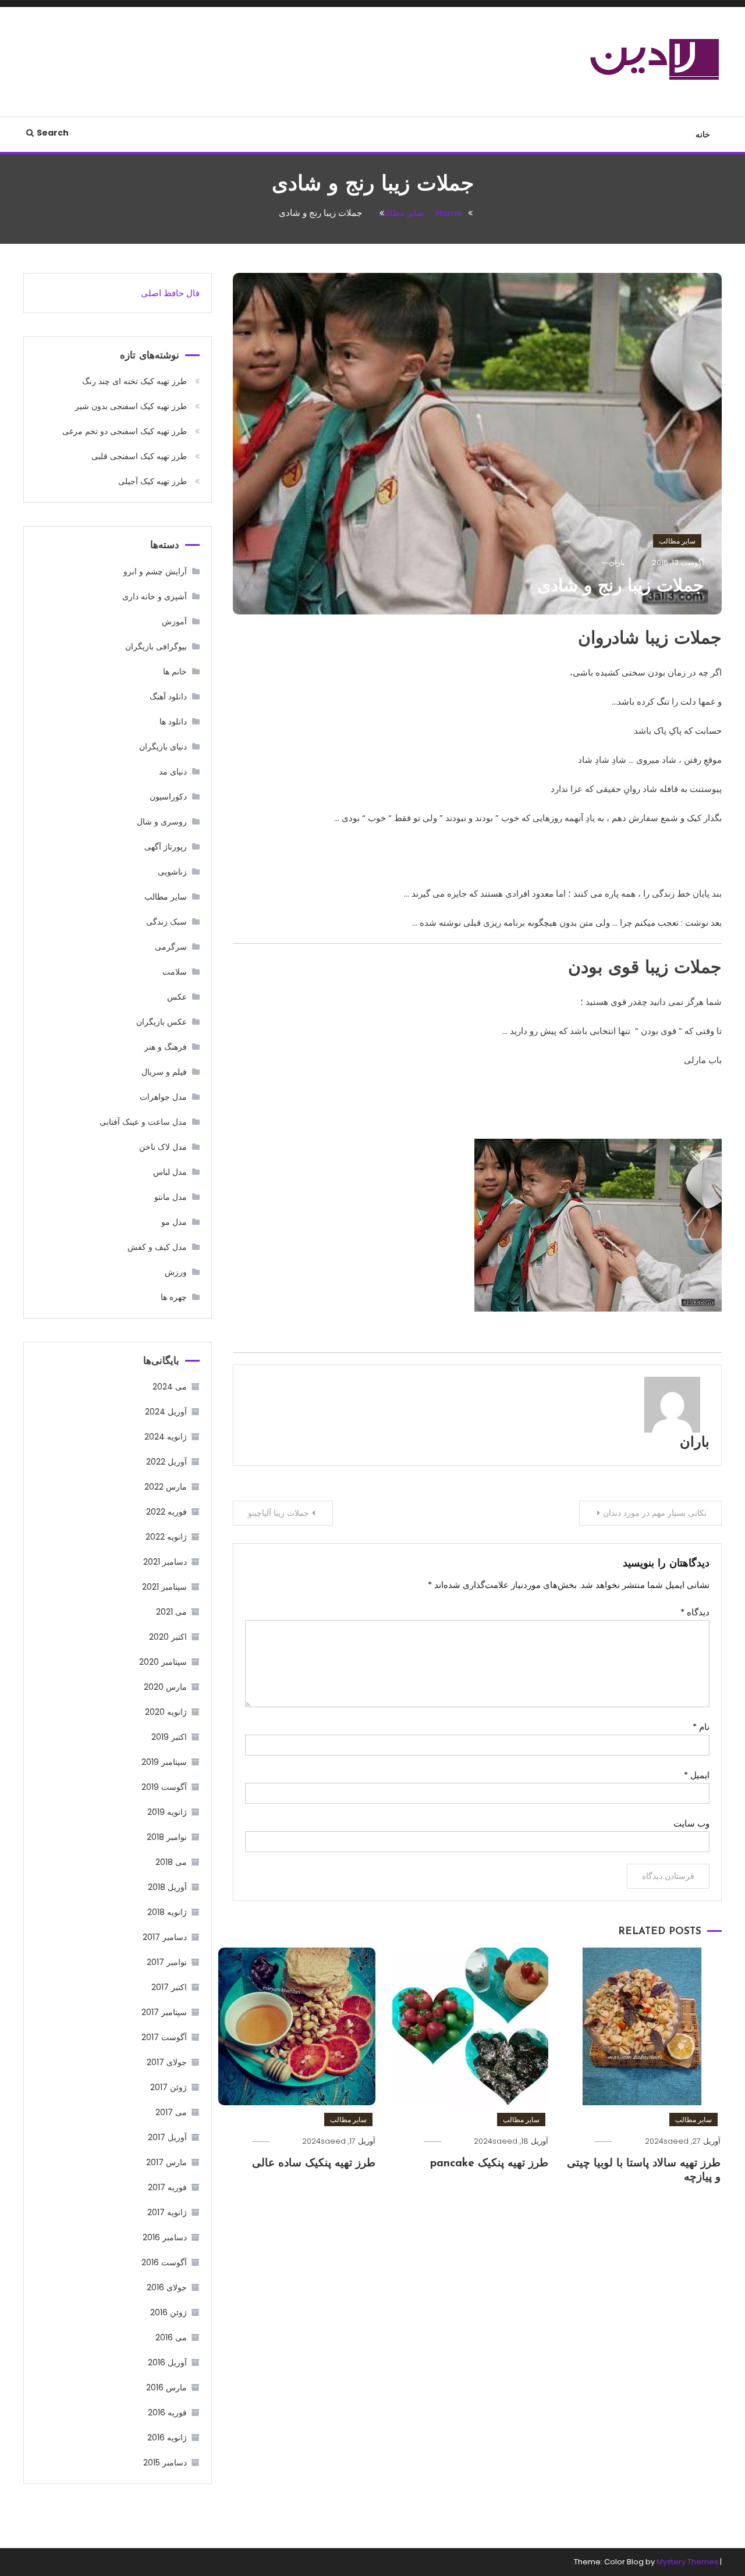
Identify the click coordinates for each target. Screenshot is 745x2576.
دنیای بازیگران (163, 747)
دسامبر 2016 (165, 2237)
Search (53, 133)
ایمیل (697, 1775)
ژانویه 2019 (167, 1812)
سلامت (175, 972)
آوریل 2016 (167, 2362)
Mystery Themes (687, 2562)
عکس (177, 997)
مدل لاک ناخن (163, 1147)
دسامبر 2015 (165, 2463)
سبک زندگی (166, 922)
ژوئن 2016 (168, 2312)
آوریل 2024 (166, 1412)
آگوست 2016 (164, 2262)
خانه (703, 134)
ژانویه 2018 (167, 1912)
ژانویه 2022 (166, 1537)
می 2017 (171, 2112)
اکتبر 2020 (168, 1637)
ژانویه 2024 (166, 1437)
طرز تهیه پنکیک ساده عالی (314, 2164)
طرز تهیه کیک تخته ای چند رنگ (134, 381)
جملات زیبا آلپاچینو (279, 1513)
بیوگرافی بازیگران (156, 646)
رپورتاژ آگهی (166, 847)
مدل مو (174, 1222)
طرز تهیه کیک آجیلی (152, 481)
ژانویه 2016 (167, 2438)
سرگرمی (171, 947)
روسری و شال (162, 822)
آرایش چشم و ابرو (155, 571)
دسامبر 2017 (165, 1937)
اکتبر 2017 (169, 1987)
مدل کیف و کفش (157, 1247)
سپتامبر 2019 (164, 1762)
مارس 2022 (166, 1487)
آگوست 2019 (164, 1787)
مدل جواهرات (163, 1097)
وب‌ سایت (691, 1823)
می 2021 (171, 1612)
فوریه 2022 (166, 1512)
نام (701, 1727)
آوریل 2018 (167, 1887)
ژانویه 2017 (167, 2212)
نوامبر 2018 (167, 1837)
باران (695, 1443)
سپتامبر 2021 (164, 1587)
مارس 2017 (166, 2162)
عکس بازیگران (162, 1022)
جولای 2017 (167, 2062)
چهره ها (174, 1297)
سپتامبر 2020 (163, 1662)
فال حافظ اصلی (170, 293)
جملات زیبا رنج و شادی (621, 587)
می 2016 (171, 2337)
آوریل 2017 (167, 2137)
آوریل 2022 (166, 1462)
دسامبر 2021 (165, 1562)
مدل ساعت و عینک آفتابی (143, 1122)
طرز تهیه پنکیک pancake (489, 2164)
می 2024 (170, 1387)
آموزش (174, 621)
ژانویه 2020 (166, 1712)
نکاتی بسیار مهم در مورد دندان (655, 1513)
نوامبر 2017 (167, 1962)
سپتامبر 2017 (164, 2012)
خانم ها (175, 671)
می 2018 (171, 1862)
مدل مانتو (171, 1197)
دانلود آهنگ (168, 697)
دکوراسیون (168, 797)
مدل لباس (170, 1172)
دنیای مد (173, 772)
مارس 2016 (166, 2387)
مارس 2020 (165, 1687)
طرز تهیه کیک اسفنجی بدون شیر (131, 406)
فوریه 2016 (167, 2412)
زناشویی (172, 872)
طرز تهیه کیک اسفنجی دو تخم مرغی (125, 431)
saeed (676, 2141)
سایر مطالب (677, 541)
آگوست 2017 (164, 2037)
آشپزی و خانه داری (155, 596)
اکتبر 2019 (169, 1737)
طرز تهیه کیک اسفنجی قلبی (139, 456)
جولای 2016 (167, 2287)
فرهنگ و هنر (166, 1047)
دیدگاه (695, 1612)
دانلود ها (173, 722)
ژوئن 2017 (168, 2087)
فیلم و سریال (164, 1072)
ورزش (176, 1272)
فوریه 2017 (167, 2187)
